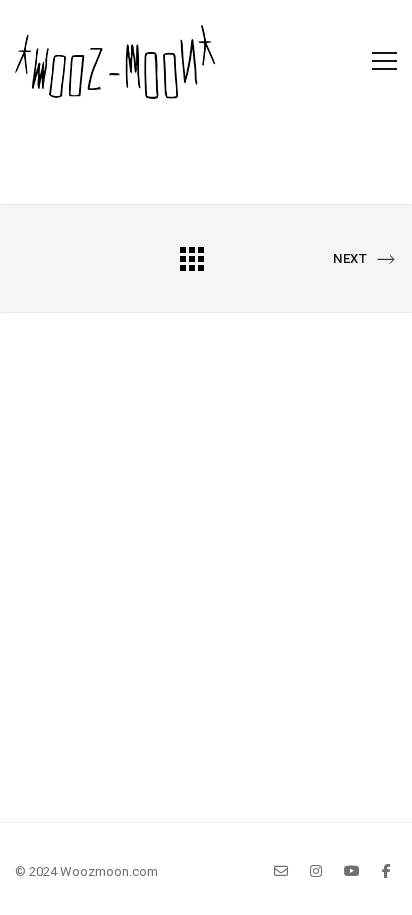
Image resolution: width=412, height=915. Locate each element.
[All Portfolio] (192, 258)
